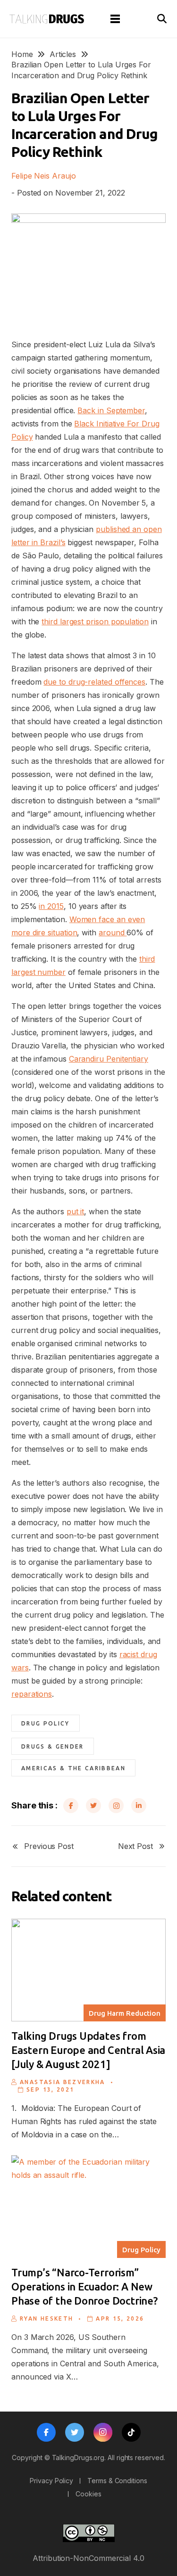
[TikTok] (131, 2432)
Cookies (88, 2494)
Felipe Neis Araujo (44, 176)
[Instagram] (116, 1806)
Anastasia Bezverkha (62, 2082)
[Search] (162, 19)
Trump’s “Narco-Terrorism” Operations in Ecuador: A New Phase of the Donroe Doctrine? (84, 2286)
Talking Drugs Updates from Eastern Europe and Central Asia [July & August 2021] (88, 2050)
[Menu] (116, 19)
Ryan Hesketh (46, 2318)
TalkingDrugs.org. (79, 2457)
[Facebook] (71, 1806)
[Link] (47, 19)
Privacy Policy (51, 2481)
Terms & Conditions (117, 2481)
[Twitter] (93, 1806)
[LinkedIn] (139, 1806)
